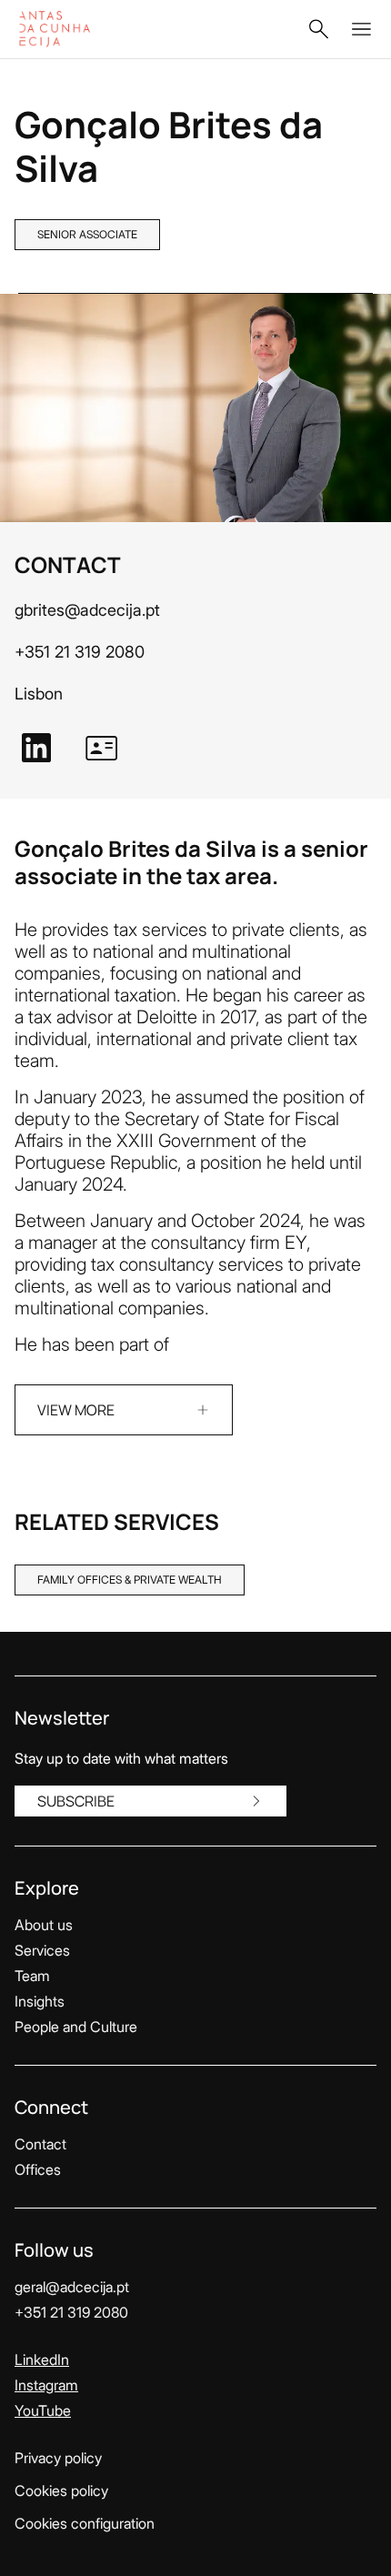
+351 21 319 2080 (80, 652)
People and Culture (76, 2027)
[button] (318, 29)
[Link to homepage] (74, 29)
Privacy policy (58, 2458)
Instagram (46, 2385)
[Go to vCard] (102, 748)
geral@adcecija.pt (72, 2287)
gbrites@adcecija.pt (87, 610)
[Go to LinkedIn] (36, 748)
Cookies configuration (85, 2523)
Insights (40, 2001)
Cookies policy (61, 2490)
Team (32, 1976)
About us (44, 1925)
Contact (40, 2144)
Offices (38, 2169)
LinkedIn (42, 2360)
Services (42, 1950)
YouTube (43, 2410)
